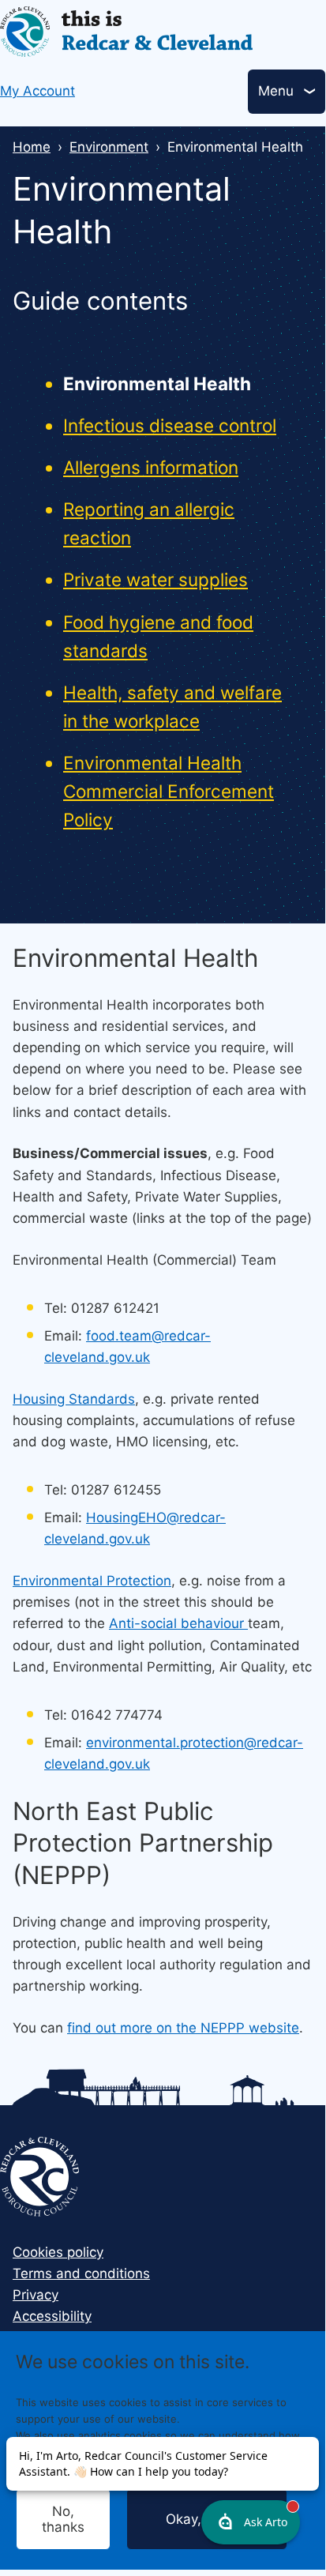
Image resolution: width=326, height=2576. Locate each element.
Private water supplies (156, 579)
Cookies (157, 2468)
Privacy (36, 2295)
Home (32, 147)
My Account (37, 91)
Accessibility (52, 2316)
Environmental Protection (92, 1581)
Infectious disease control (170, 425)
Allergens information (151, 467)
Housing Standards (74, 1399)
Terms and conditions (81, 2273)
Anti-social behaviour (178, 1623)
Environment (109, 147)
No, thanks (63, 2519)
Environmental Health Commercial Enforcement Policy (169, 791)
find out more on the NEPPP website (183, 2028)
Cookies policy (58, 2252)
